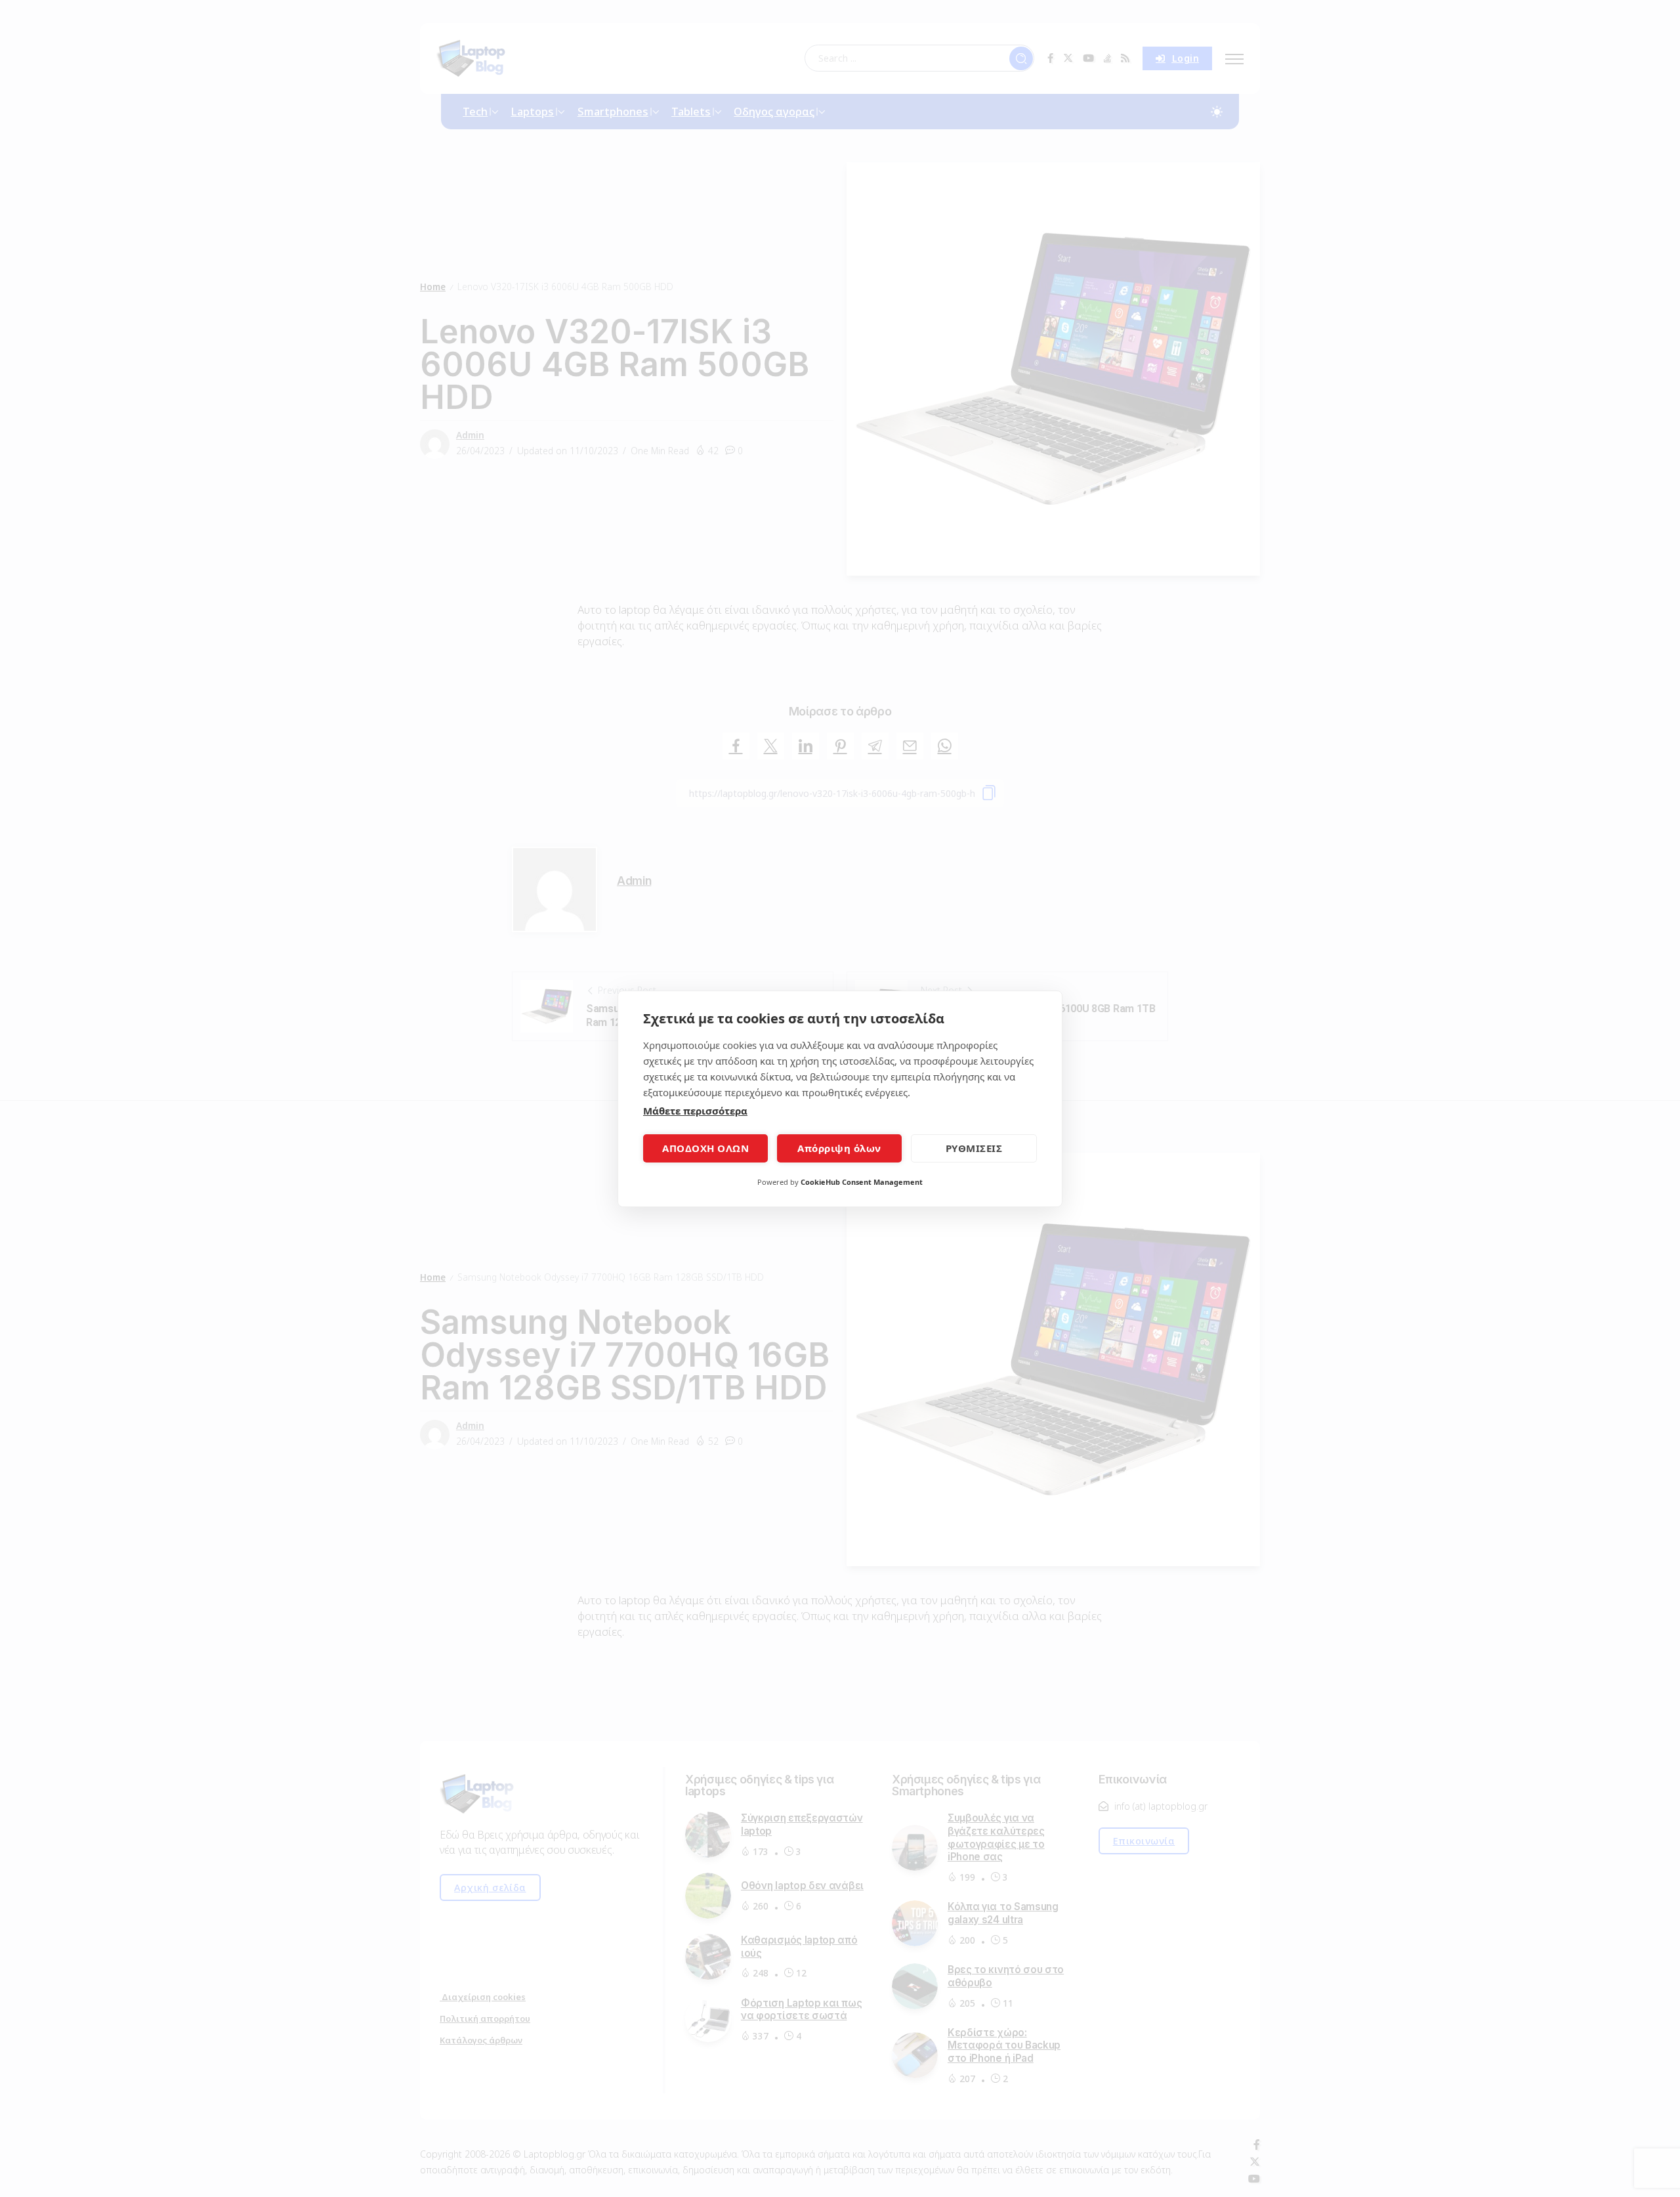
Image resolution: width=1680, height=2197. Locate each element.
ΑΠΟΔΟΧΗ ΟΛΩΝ (705, 1148)
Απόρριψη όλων (839, 1148)
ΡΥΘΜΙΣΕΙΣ (974, 1148)
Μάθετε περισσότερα (695, 1111)
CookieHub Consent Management (862, 1182)
